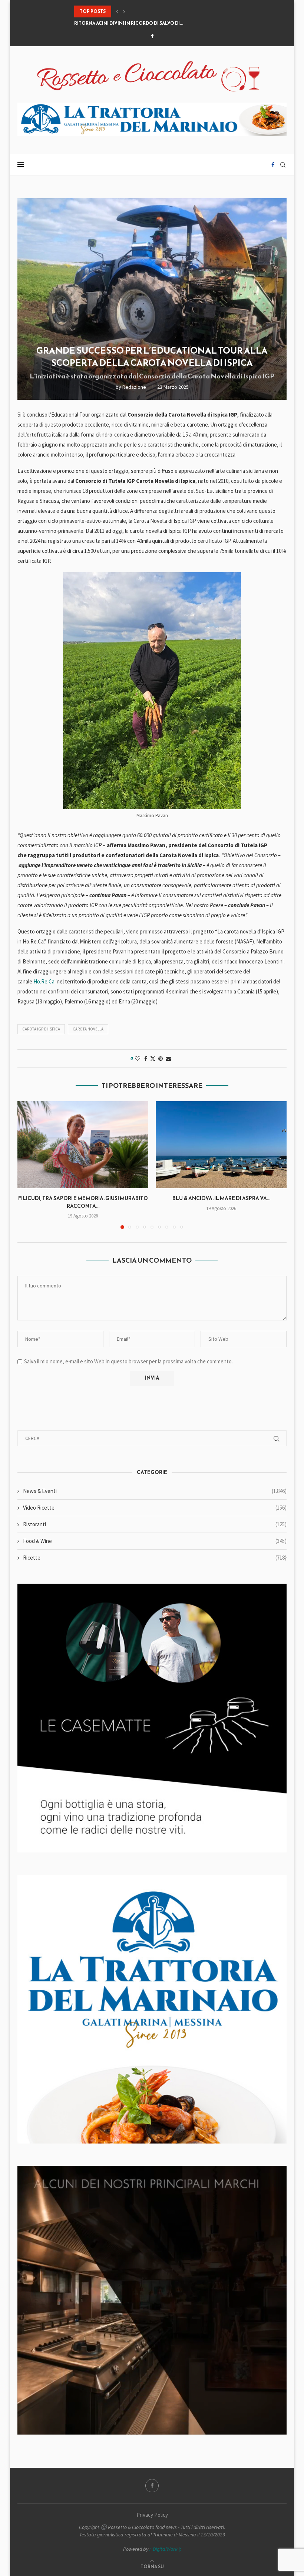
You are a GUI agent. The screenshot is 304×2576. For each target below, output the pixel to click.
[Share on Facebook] (146, 1059)
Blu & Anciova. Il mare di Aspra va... (221, 1198)
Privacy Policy (152, 2515)
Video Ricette (155, 1508)
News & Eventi (155, 1491)
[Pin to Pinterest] (161, 1059)
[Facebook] (152, 36)
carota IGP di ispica (41, 1029)
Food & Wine (155, 1541)
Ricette (155, 1558)
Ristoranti (155, 1524)
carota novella (88, 1029)
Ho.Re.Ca (44, 981)
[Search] (283, 165)
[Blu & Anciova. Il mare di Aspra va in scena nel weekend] (221, 1145)
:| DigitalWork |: (165, 2549)
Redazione (134, 387)
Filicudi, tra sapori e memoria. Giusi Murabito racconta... (83, 1202)
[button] (117, 11)
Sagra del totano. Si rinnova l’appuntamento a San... (142, 23)
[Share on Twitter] (153, 1059)
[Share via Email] (168, 1059)
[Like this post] (138, 1059)
